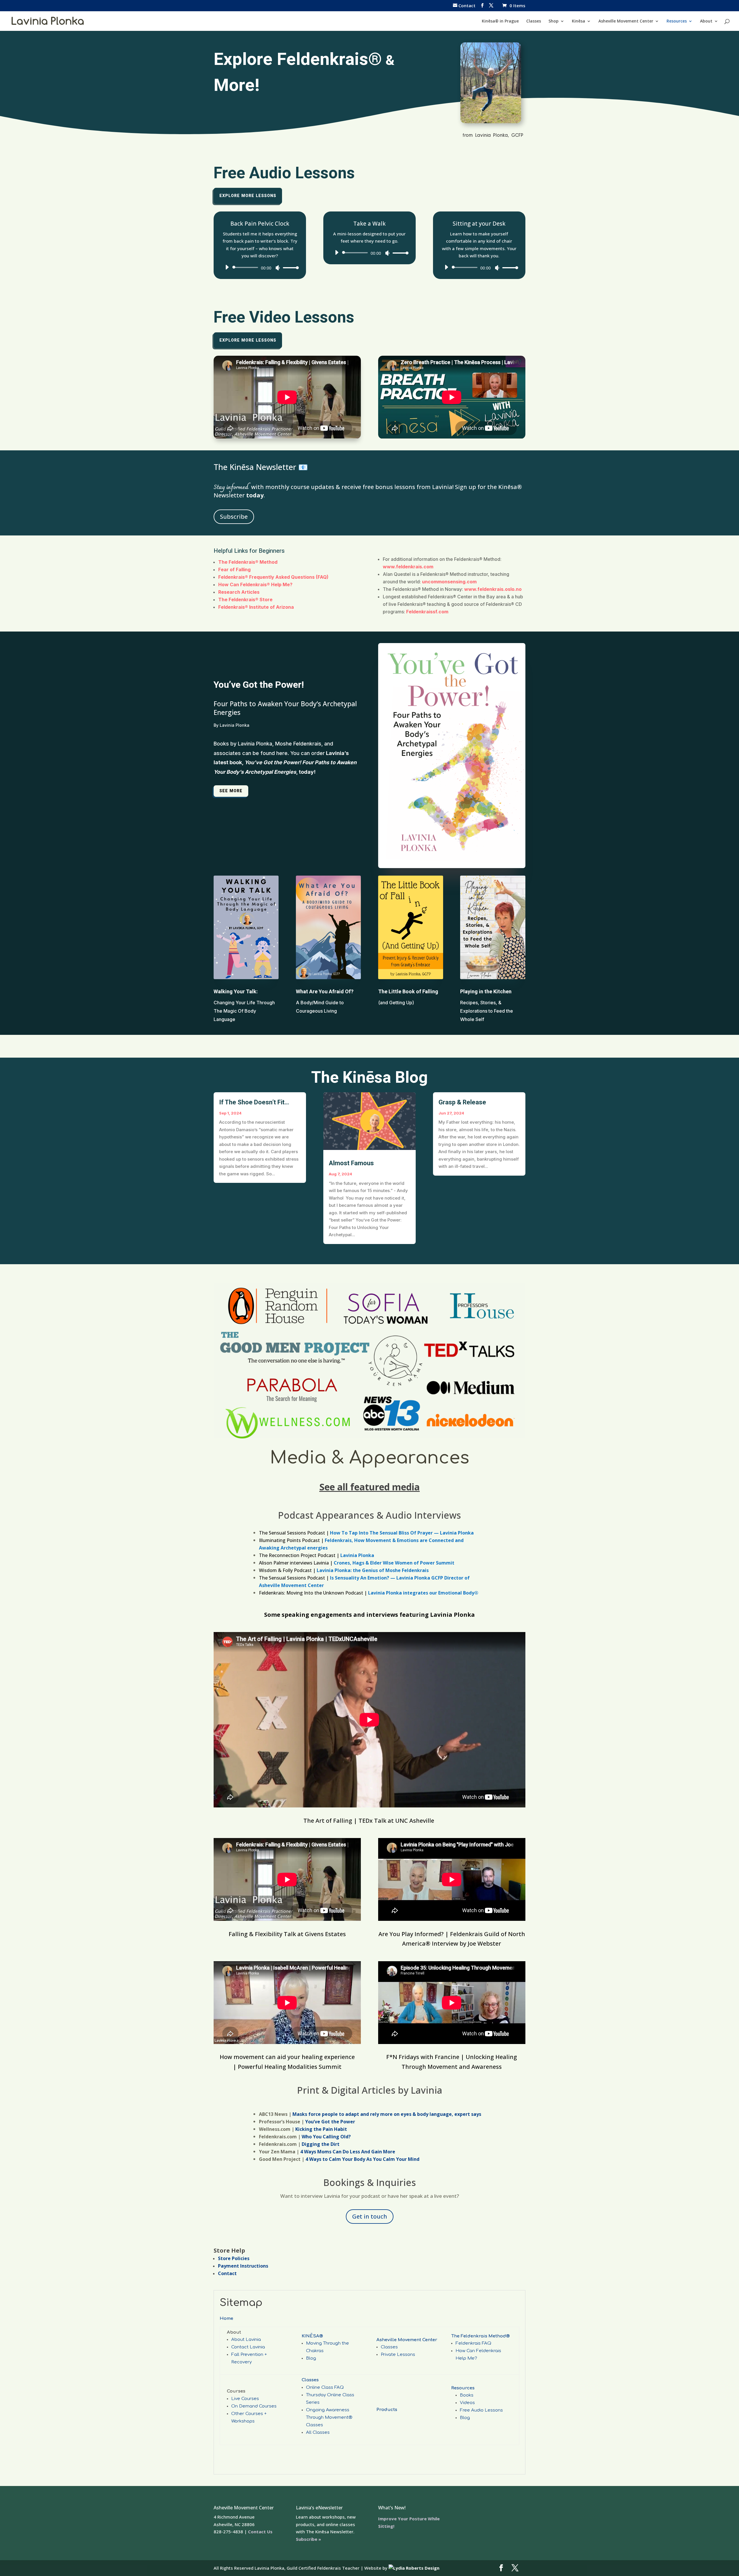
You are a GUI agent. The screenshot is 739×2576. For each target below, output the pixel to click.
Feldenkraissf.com (427, 612)
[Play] (227, 267)
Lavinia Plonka (357, 1555)
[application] (260, 267)
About (706, 21)
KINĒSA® (312, 2336)
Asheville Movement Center (626, 21)
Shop (554, 21)
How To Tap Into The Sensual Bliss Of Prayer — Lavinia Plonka (402, 1533)
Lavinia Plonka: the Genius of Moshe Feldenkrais (372, 1570)
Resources (677, 21)
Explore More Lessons (248, 196)
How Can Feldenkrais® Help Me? (256, 584)
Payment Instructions (243, 2266)
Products (387, 2410)
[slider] (289, 268)
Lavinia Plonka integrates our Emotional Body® (423, 1593)
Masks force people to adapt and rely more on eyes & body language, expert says (387, 2114)
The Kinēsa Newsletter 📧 (261, 467)
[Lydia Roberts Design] (414, 2568)
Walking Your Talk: (236, 992)
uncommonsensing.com (449, 582)
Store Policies (234, 2258)
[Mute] (278, 268)
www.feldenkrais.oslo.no (493, 589)
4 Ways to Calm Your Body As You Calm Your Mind (362, 2159)
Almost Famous (351, 1163)
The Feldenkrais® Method (248, 562)
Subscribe (234, 517)
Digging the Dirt (321, 2144)
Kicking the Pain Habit (321, 2129)
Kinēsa (578, 21)
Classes (534, 21)
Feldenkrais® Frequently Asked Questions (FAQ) (273, 577)
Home (226, 2319)
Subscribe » (308, 2539)
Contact (227, 2273)
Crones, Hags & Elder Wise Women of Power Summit (394, 1563)
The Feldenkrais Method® (480, 2336)
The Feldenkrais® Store (245, 599)
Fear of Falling (234, 569)
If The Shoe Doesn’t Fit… (254, 1102)
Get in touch (370, 2216)
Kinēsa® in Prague (500, 21)
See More (231, 791)
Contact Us (260, 2532)
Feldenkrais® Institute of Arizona (256, 607)
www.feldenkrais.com (408, 567)
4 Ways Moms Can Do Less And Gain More (348, 2152)
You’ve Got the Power (330, 2122)
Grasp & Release (462, 1102)
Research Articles (239, 592)
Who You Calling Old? (326, 2137)
